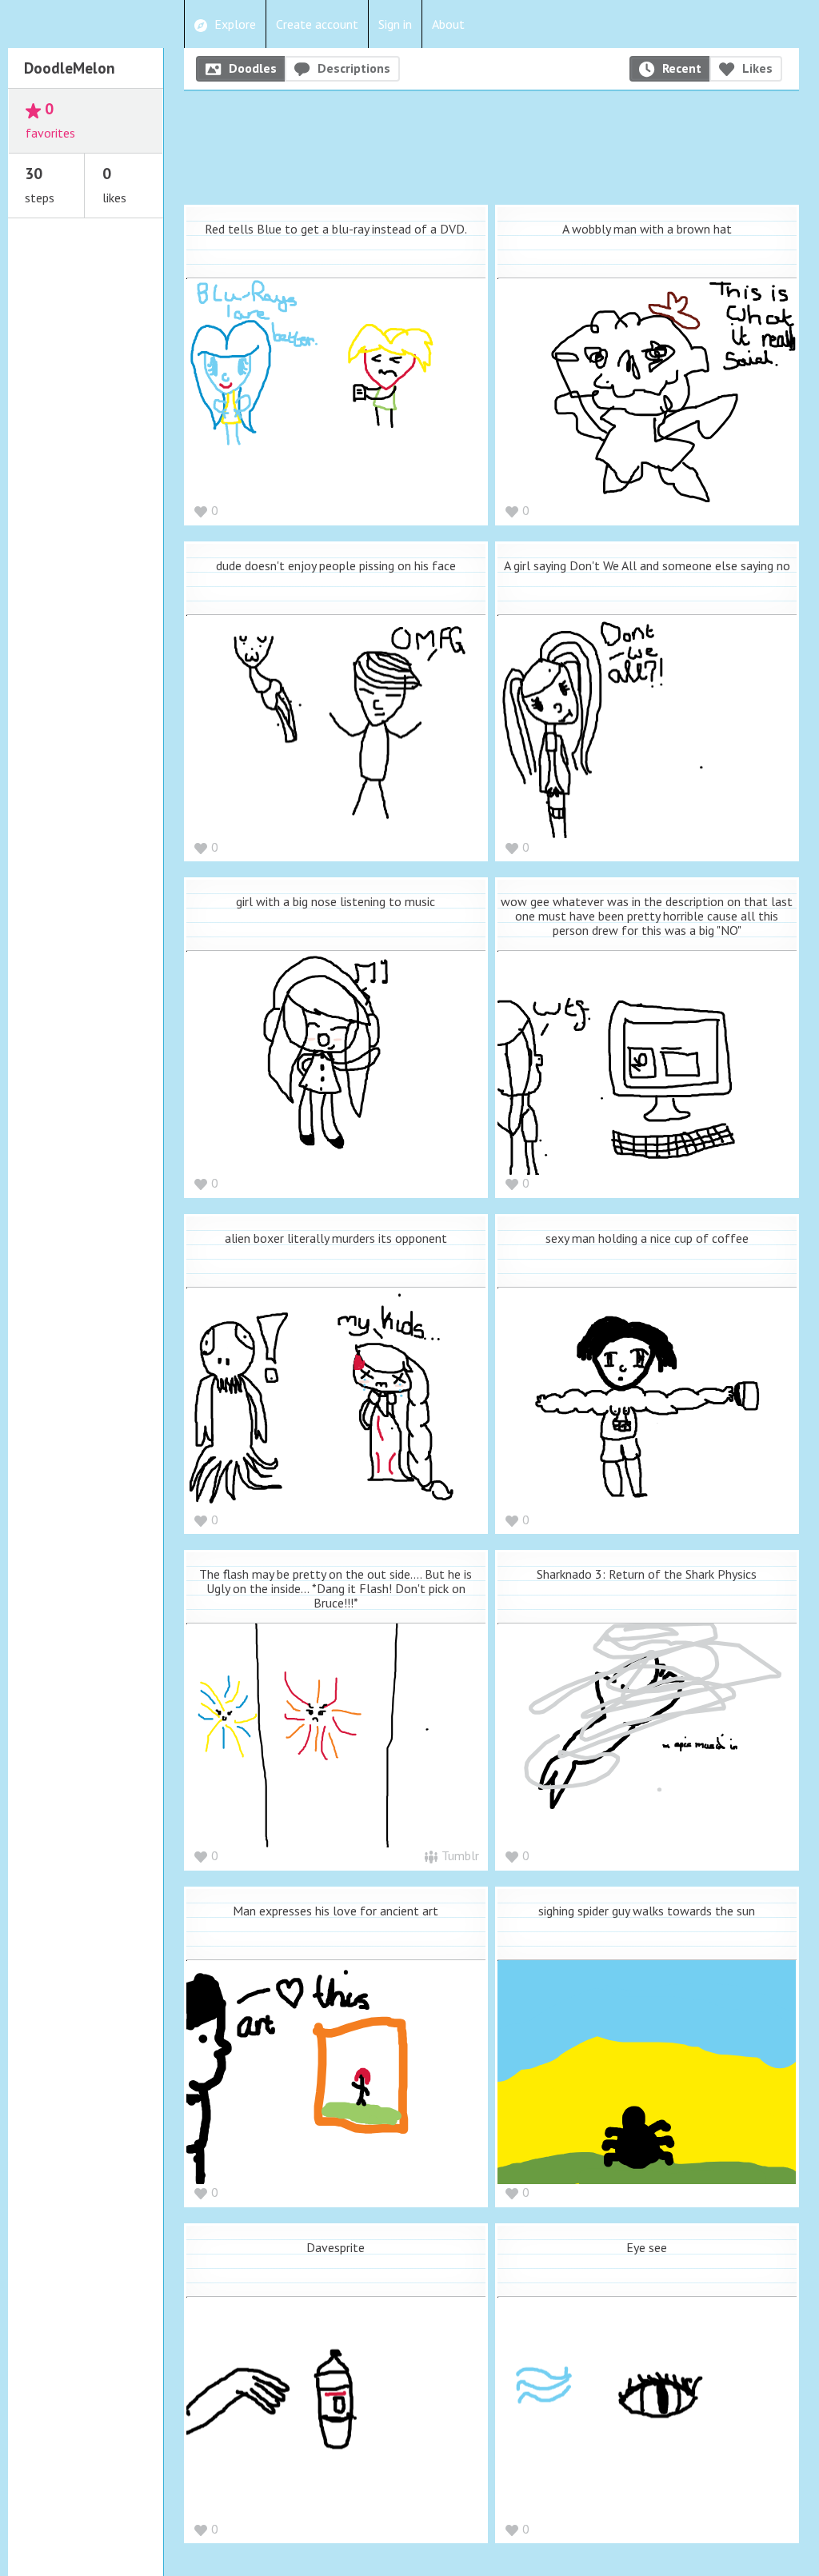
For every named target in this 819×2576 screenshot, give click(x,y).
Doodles (253, 68)
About (448, 24)
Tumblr (460, 1855)
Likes (757, 68)
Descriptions (354, 68)
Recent (682, 68)
